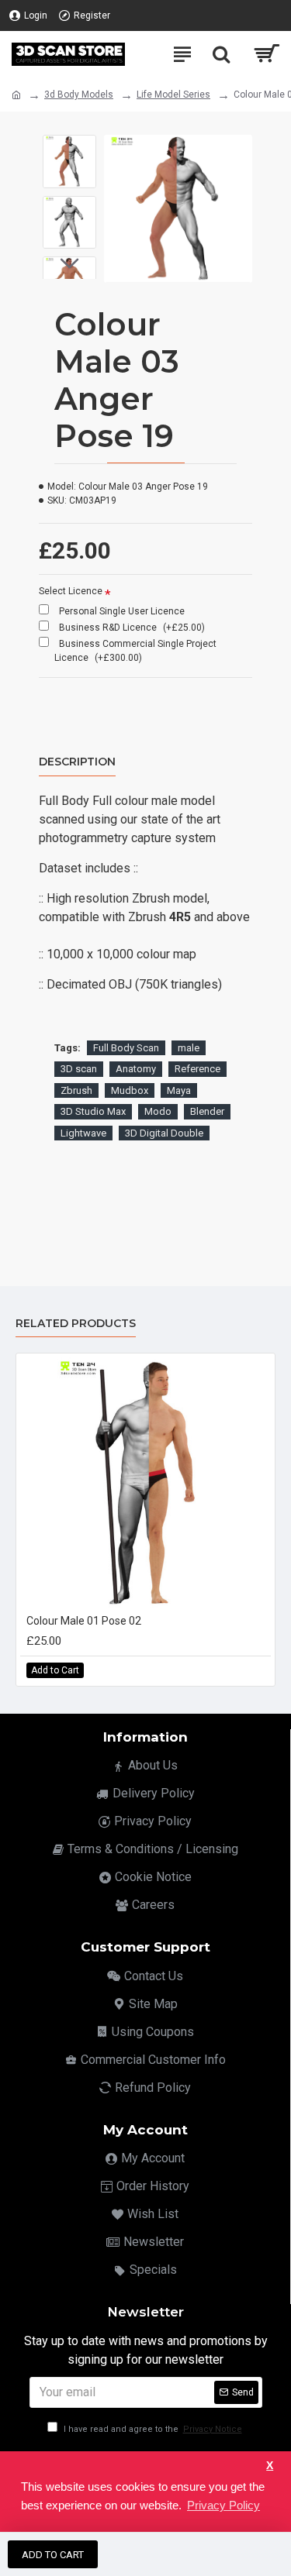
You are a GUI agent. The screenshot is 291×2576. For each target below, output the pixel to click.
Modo (158, 1111)
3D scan (79, 1069)
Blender (207, 1111)
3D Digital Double (164, 1133)
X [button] (270, 2466)
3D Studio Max (93, 1111)
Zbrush (76, 1090)
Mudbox (130, 1090)
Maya (179, 1090)
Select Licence (71, 591)
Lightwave (83, 1133)
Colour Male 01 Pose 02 (84, 1621)
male (189, 1048)
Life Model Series (173, 95)
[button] (69, 146)
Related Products (76, 1324)
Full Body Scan (126, 1048)
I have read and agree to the (152, 2429)
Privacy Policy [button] (223, 2505)
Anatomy (136, 1069)
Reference (197, 1069)
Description (77, 762)
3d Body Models (79, 95)
